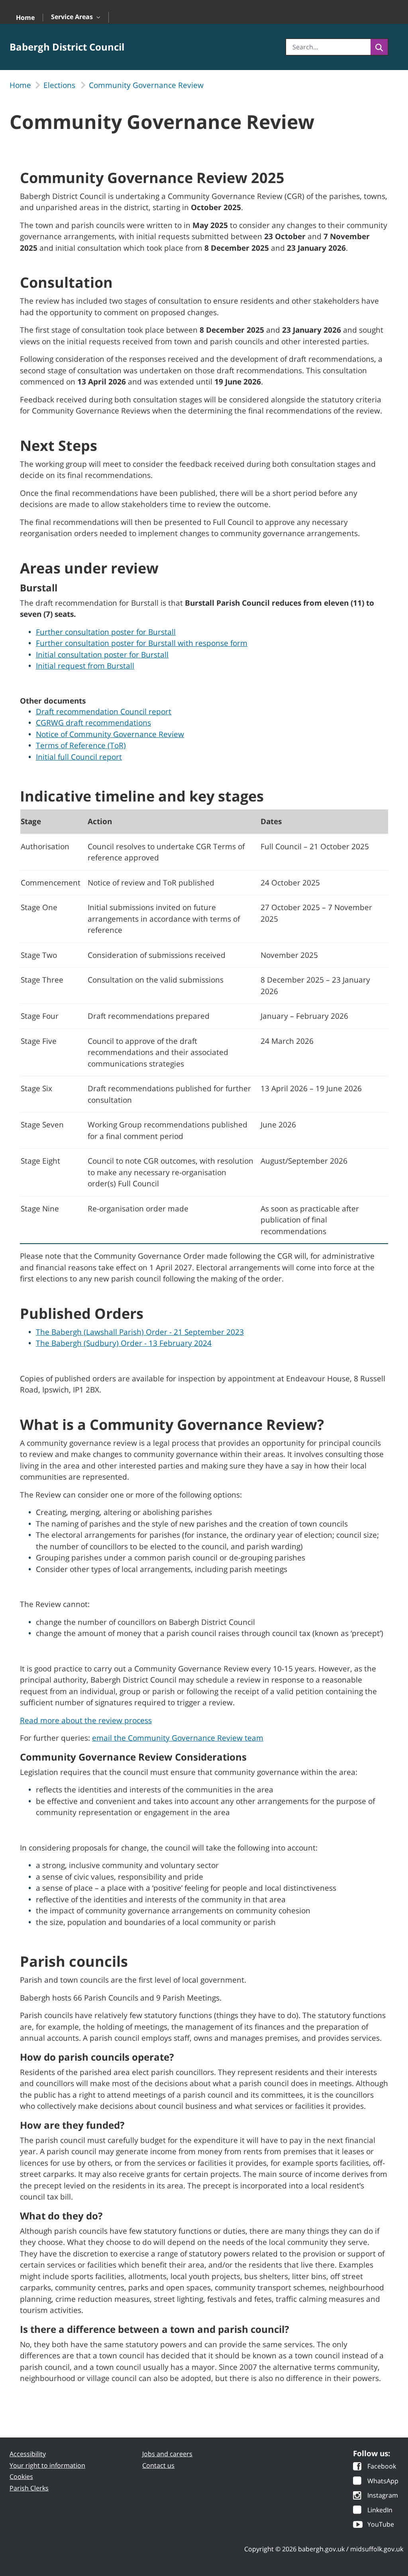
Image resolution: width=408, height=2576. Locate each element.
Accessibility (28, 2454)
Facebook (382, 2467)
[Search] (379, 47)
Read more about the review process (86, 1720)
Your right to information (47, 2465)
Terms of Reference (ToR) (81, 745)
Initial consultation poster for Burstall (102, 655)
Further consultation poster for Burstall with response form (142, 643)
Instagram (383, 2496)
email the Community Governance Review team (178, 1738)
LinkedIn (380, 2511)
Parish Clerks (29, 2488)
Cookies (21, 2477)
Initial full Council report (79, 757)
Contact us (158, 2465)
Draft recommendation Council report (104, 712)
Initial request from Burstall (85, 666)
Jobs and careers (167, 2454)
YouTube (381, 2525)
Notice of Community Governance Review (110, 734)
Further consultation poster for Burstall (106, 632)
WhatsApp (383, 2481)
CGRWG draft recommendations (93, 723)
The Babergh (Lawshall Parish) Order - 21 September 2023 (140, 1332)
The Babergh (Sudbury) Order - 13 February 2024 (124, 1343)
